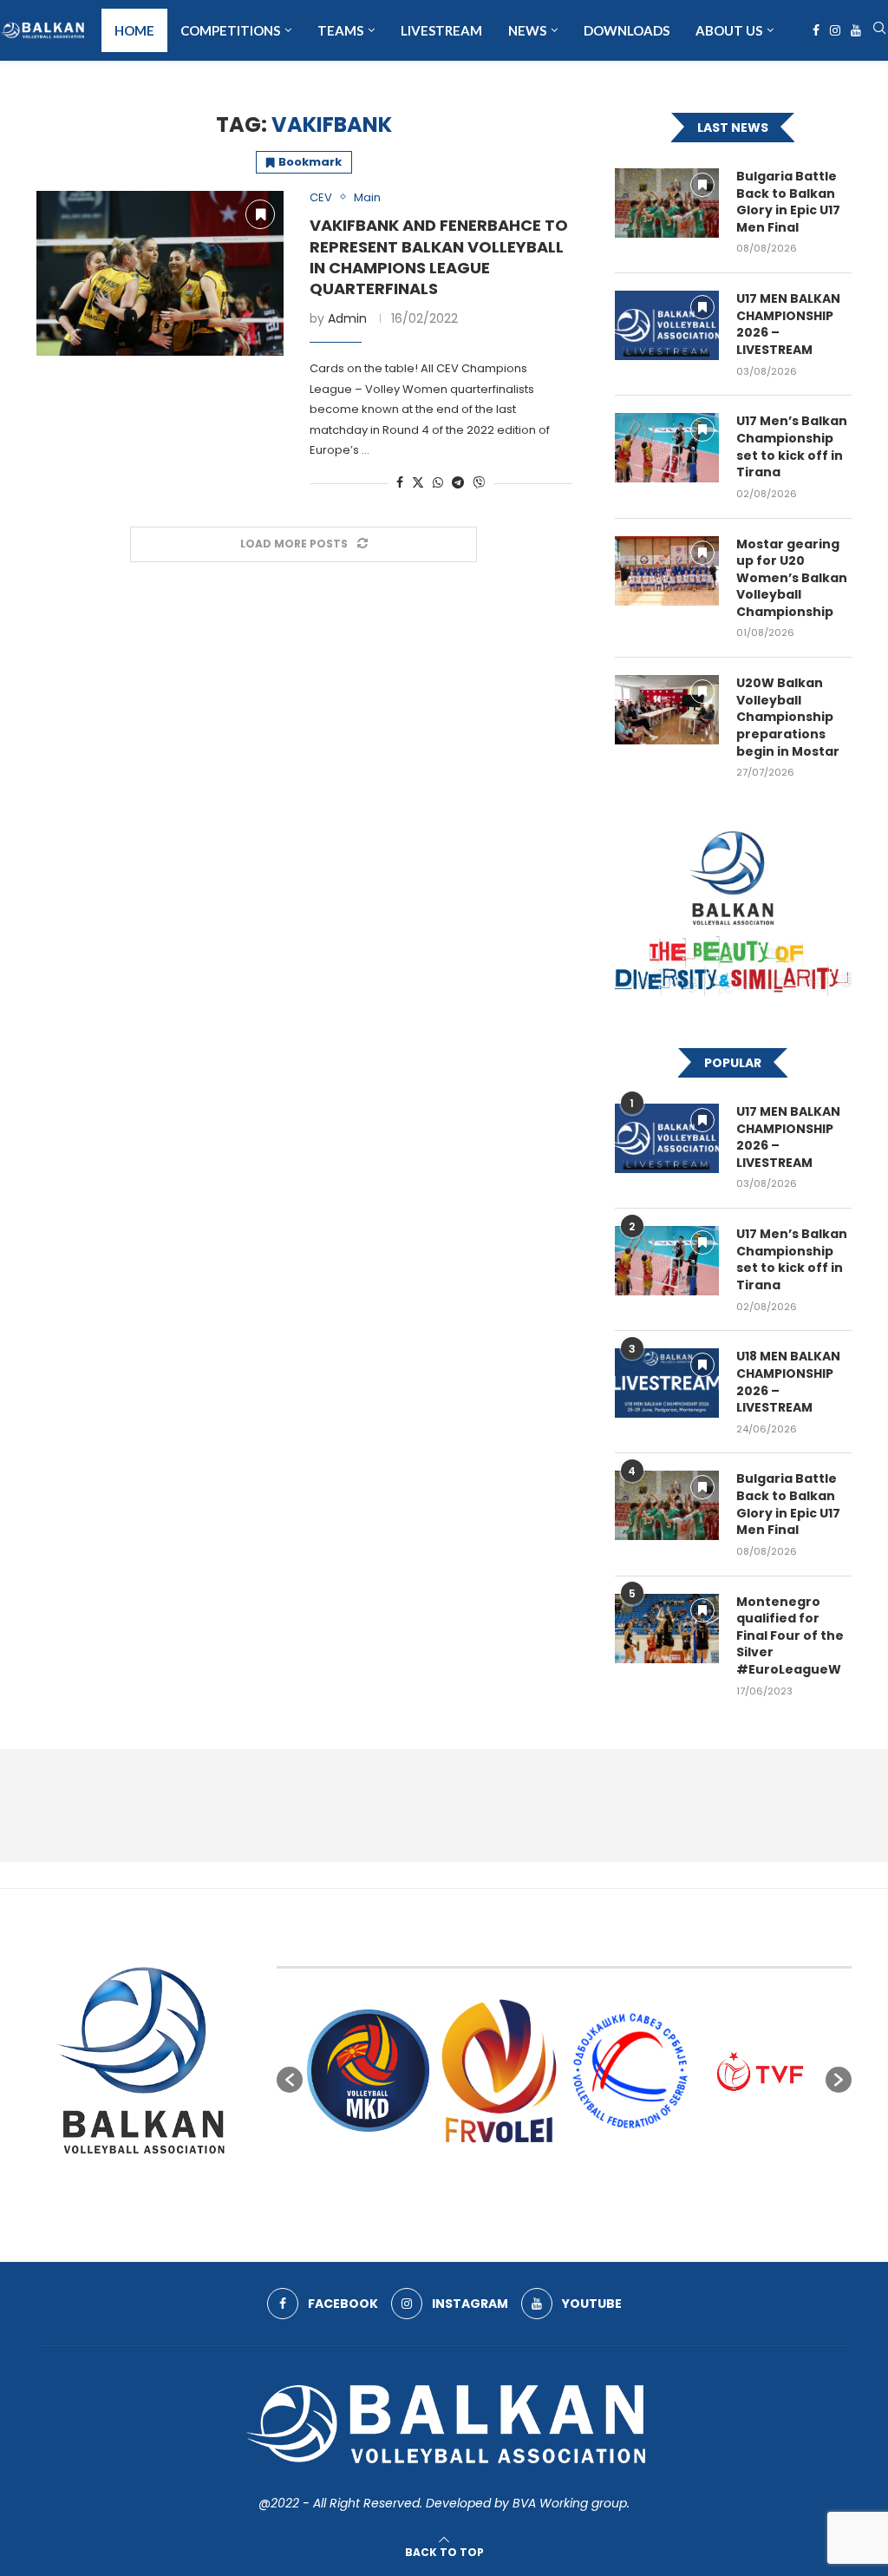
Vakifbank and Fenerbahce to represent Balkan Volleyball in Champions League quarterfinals (439, 257)
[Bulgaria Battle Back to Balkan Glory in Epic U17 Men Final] (667, 203)
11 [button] (643, 2167)
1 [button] (486, 2167)
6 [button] (565, 2167)
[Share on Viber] (479, 483)
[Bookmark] (260, 214)
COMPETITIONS (230, 30)
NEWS (527, 30)
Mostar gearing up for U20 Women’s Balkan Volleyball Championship (792, 578)
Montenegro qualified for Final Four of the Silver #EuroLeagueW (790, 1636)
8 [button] (596, 2167)
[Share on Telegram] (458, 483)
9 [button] (611, 2167)
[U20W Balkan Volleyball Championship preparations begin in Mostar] (667, 710)
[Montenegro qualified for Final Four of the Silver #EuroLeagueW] (667, 1629)
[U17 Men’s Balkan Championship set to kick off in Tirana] (667, 448)
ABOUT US (729, 30)
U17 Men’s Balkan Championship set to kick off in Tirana (792, 447)
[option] (368, 2071)
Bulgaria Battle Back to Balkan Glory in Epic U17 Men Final (788, 202)
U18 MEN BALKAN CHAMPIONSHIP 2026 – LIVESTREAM (788, 1382)
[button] (290, 2080)
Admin (347, 318)
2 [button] (502, 2167)
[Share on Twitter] (418, 483)
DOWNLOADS (627, 30)
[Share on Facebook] (400, 483)
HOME (134, 30)
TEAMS (340, 30)
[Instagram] (835, 30)
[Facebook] (816, 30)
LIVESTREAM (441, 30)
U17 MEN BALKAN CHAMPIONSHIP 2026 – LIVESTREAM (788, 324)
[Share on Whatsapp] (438, 483)
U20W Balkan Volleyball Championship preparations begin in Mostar (788, 717)
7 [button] (580, 2167)
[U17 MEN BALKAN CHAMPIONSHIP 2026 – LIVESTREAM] (667, 325)
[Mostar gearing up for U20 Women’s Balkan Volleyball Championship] (667, 571)
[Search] (879, 31)
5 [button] (549, 2167)
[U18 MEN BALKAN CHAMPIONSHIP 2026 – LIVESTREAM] (667, 1383)
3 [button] (518, 2167)
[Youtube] (856, 30)
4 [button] (533, 2167)
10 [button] (627, 2167)
